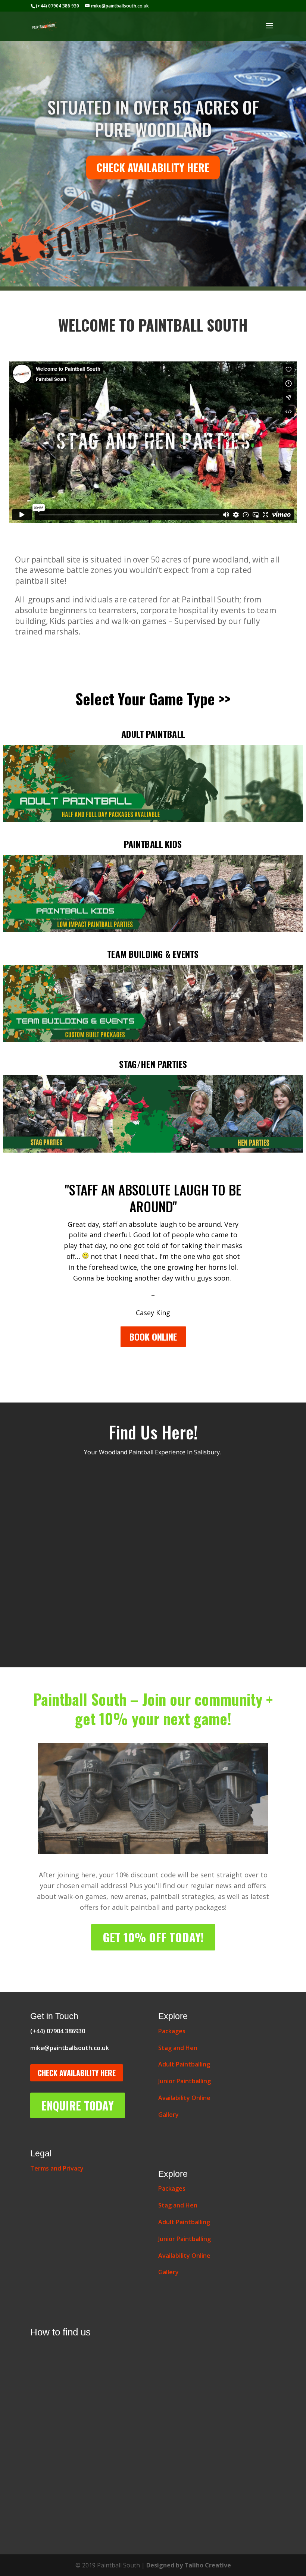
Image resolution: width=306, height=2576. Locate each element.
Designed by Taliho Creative (189, 2565)
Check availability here (153, 167)
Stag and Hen (178, 2048)
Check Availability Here (77, 2073)
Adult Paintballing (184, 2064)
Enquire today (78, 2105)
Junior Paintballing (185, 2081)
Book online (153, 1336)
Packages (172, 2031)
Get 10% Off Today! (153, 1937)
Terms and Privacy (57, 2168)
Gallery (168, 2115)
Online (184, 2098)
